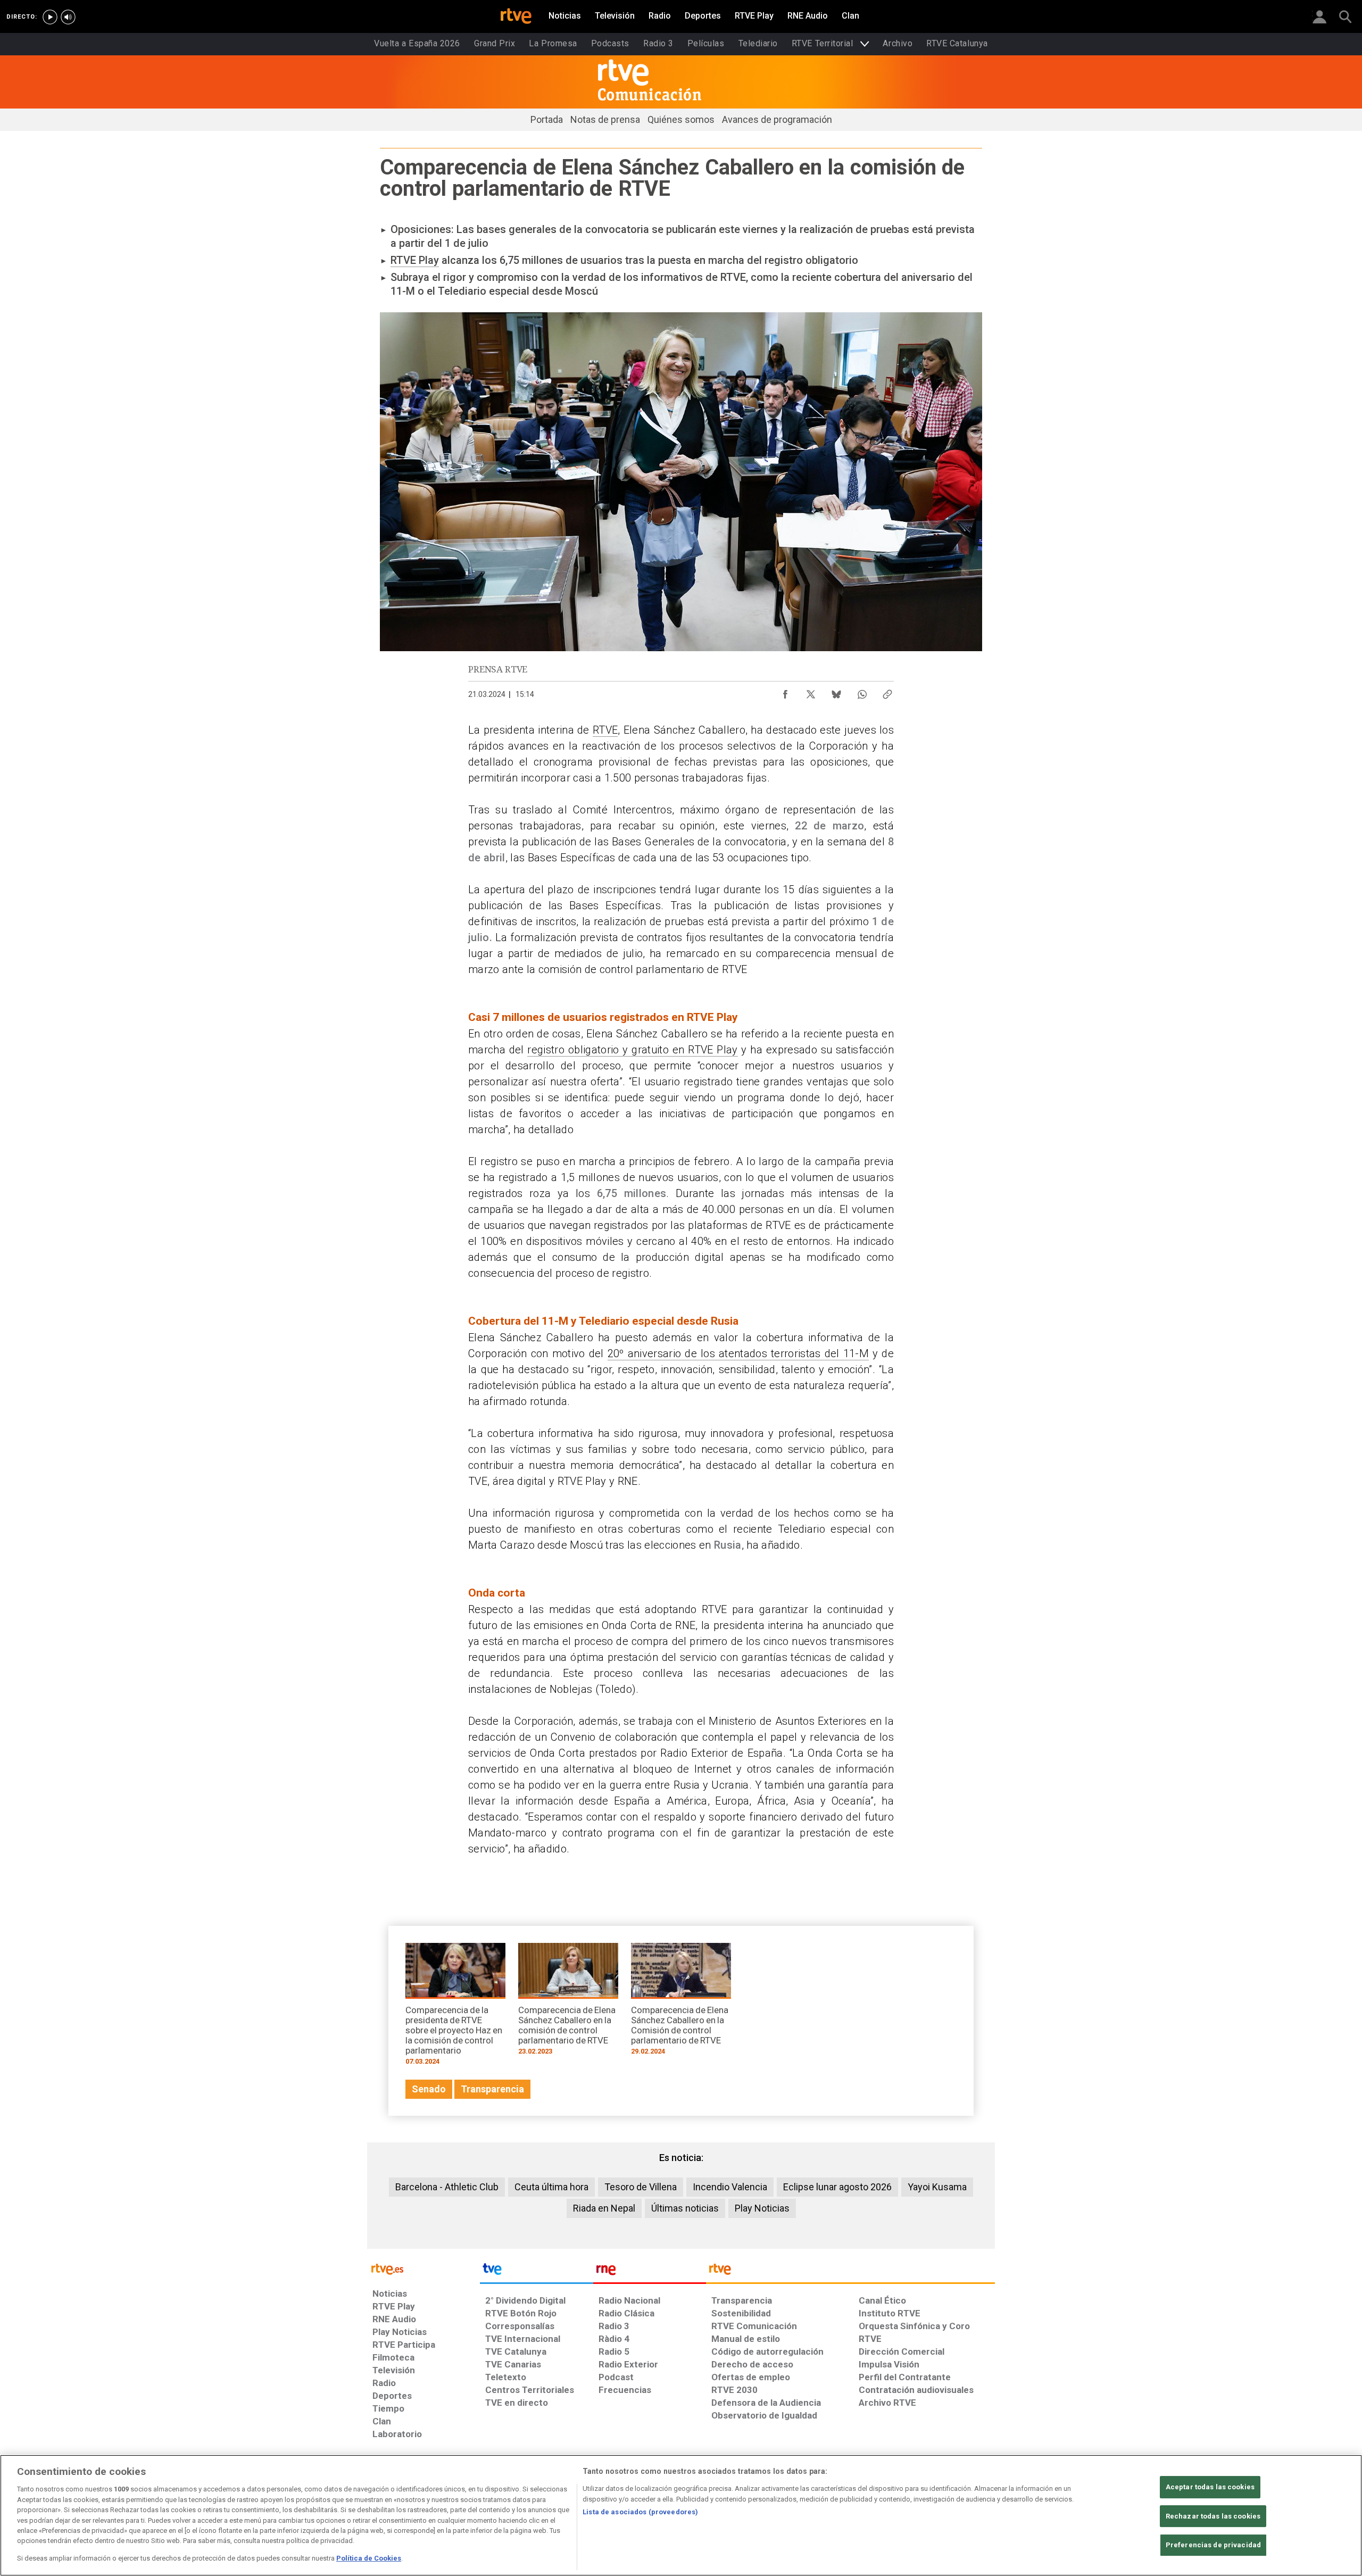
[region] (681, 2515)
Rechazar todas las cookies (1213, 2516)
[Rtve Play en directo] (50, 17)
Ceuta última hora (551, 2187)
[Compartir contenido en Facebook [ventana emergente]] (785, 692)
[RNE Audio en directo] (68, 17)
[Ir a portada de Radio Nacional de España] (650, 2272)
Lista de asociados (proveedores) (640, 2512)
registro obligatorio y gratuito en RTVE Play (632, 1050)
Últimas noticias (685, 2208)
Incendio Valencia (730, 2187)
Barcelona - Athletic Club (447, 2187)
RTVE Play (415, 260)
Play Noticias (762, 2208)
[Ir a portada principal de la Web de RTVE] (423, 2268)
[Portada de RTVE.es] (516, 17)
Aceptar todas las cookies (1210, 2487)
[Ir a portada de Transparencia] (850, 2272)
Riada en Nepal (604, 2208)
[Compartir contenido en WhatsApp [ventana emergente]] (862, 692)
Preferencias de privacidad (1213, 2545)
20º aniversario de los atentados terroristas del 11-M (738, 1353)
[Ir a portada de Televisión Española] (536, 2272)
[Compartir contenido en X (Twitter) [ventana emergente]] (811, 692)
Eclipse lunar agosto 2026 (837, 2187)
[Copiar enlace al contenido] (887, 692)
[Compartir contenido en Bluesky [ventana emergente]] (836, 692)
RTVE (605, 730)
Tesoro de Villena (641, 2187)
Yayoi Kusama (937, 2187)
